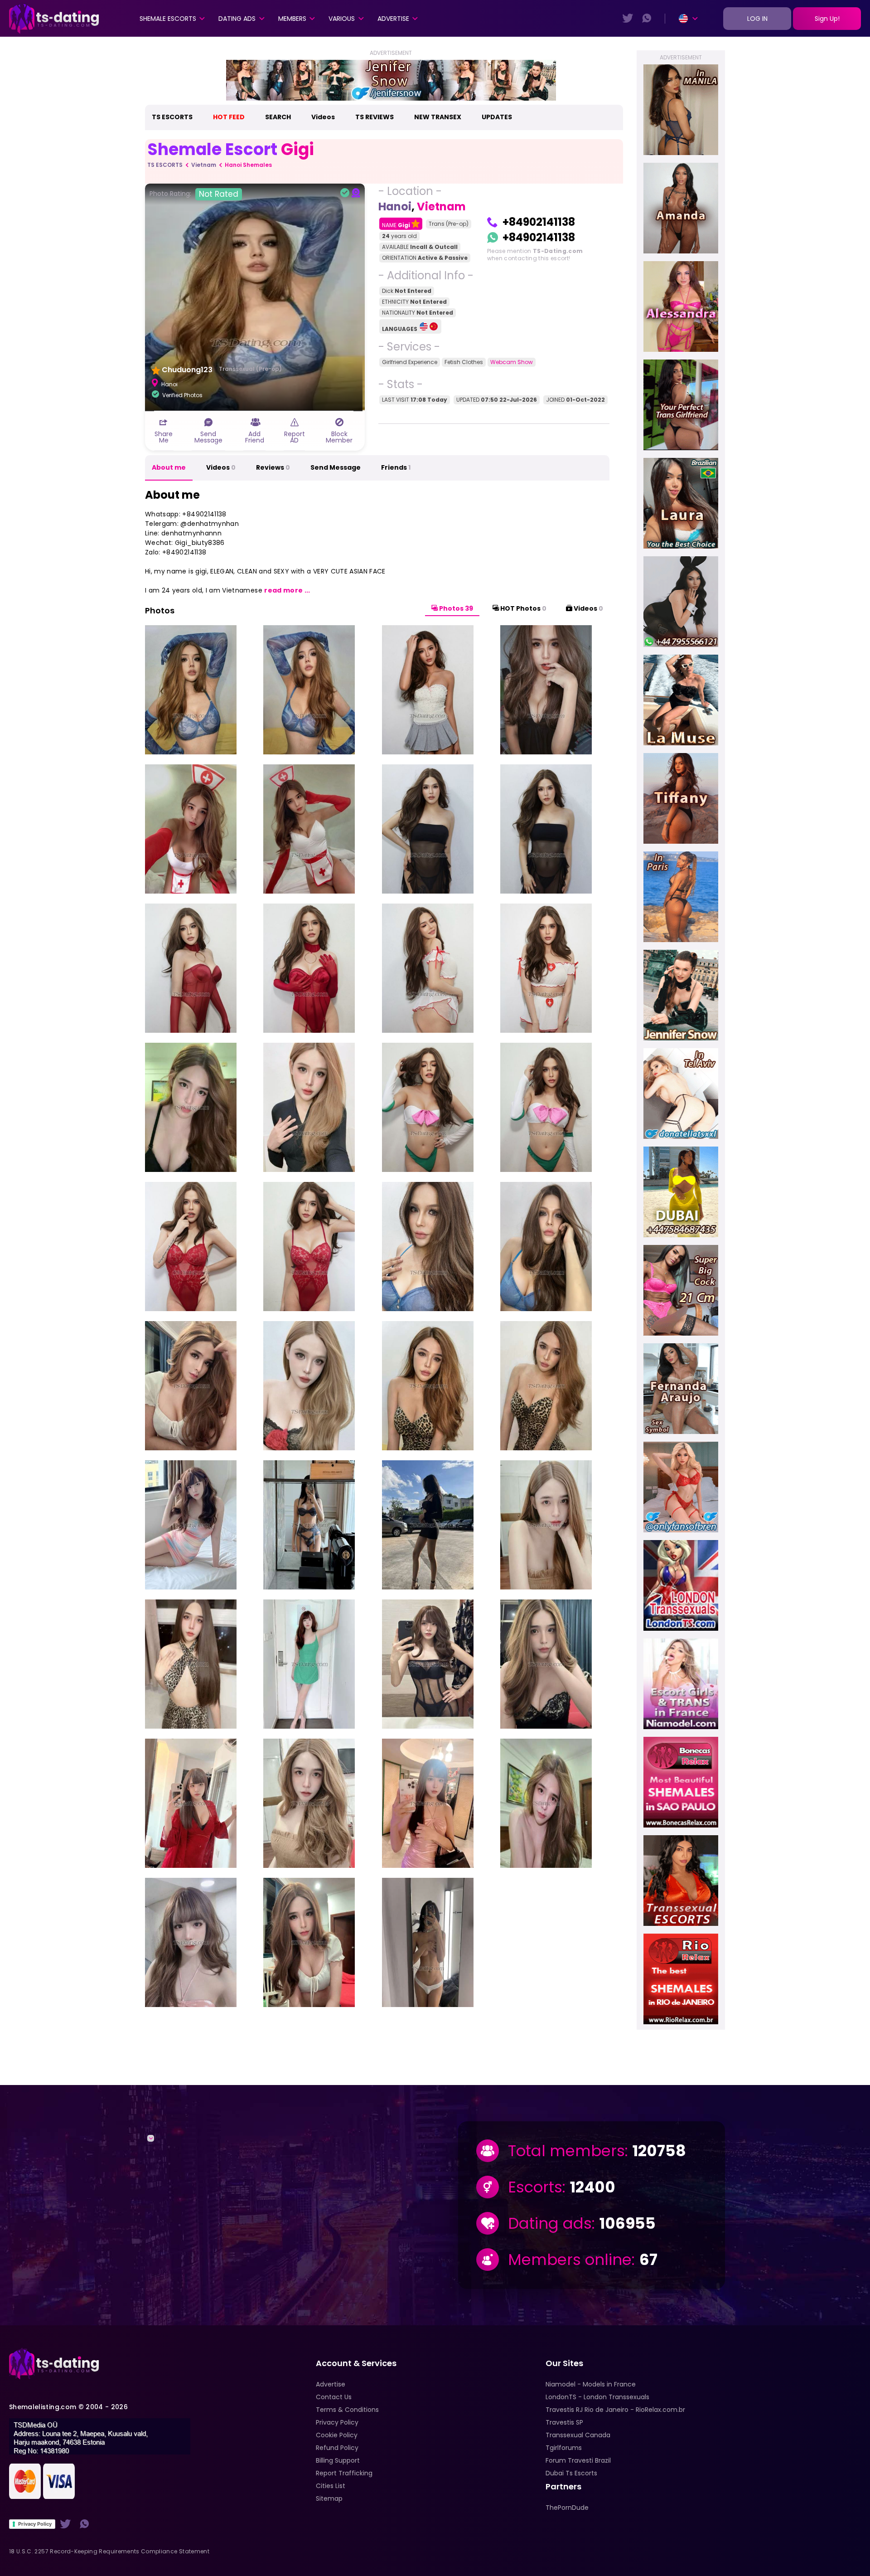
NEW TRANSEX (438, 117)
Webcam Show (512, 362)
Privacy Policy (35, 2524)
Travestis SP (564, 2422)
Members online (570, 2260)
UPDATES (497, 117)
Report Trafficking (344, 2473)
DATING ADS (237, 19)
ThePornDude (567, 2508)
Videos (323, 117)
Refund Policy (337, 2448)
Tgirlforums (564, 2448)
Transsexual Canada (578, 2435)
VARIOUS (342, 19)
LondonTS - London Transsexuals (597, 2397)
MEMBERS (292, 19)
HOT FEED (229, 117)
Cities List (331, 2486)
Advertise (393, 19)
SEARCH (278, 117)
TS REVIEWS (375, 117)
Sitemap (329, 2498)
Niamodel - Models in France (591, 2384)
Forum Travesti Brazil (578, 2460)
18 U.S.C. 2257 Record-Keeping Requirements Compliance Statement (109, 2551)
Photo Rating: (194, 194)
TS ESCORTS (172, 117)
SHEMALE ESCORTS (168, 19)
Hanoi (395, 207)
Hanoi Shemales (248, 165)
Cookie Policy (337, 2435)
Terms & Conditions (347, 2410)
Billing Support (338, 2460)
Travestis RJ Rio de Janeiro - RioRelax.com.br (615, 2410)
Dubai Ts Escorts (571, 2473)
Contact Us (334, 2397)
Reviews (273, 467)
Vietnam (204, 165)
